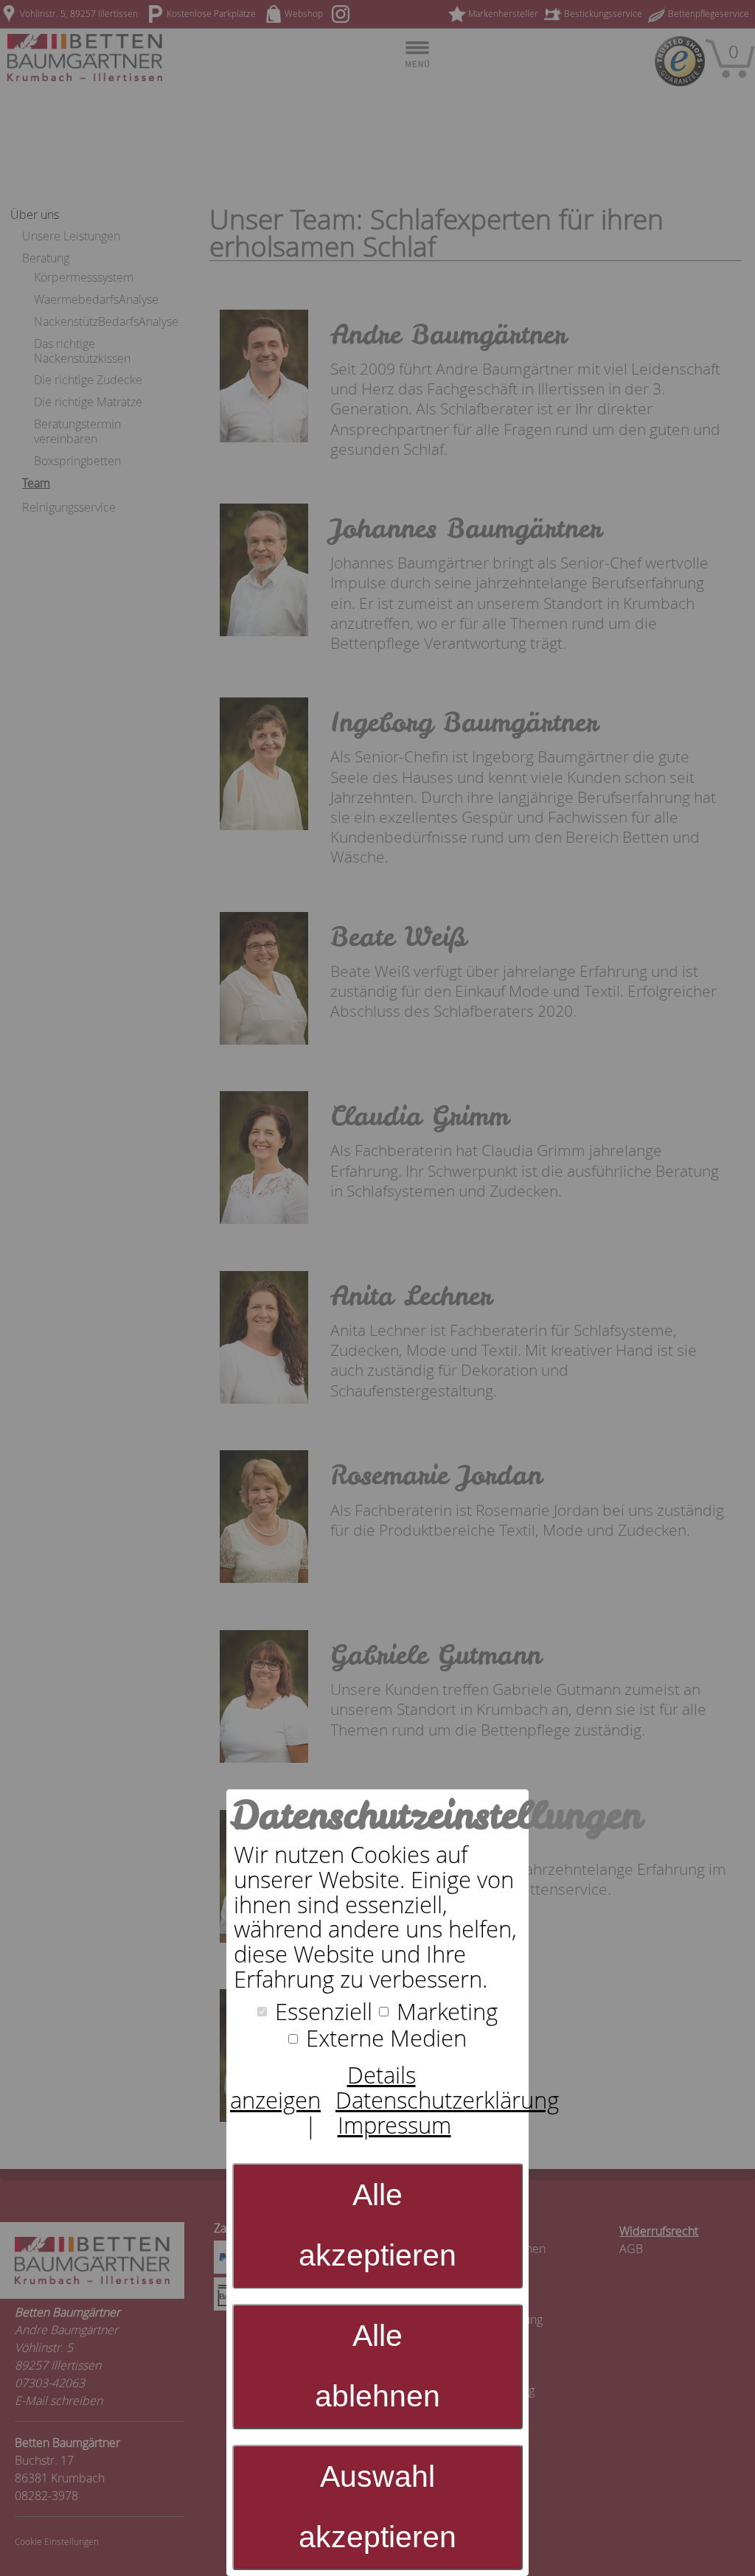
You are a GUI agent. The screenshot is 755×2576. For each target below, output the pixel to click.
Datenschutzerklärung (447, 2100)
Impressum (394, 2125)
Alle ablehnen (377, 2366)
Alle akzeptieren (377, 2225)
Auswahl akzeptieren (377, 2507)
